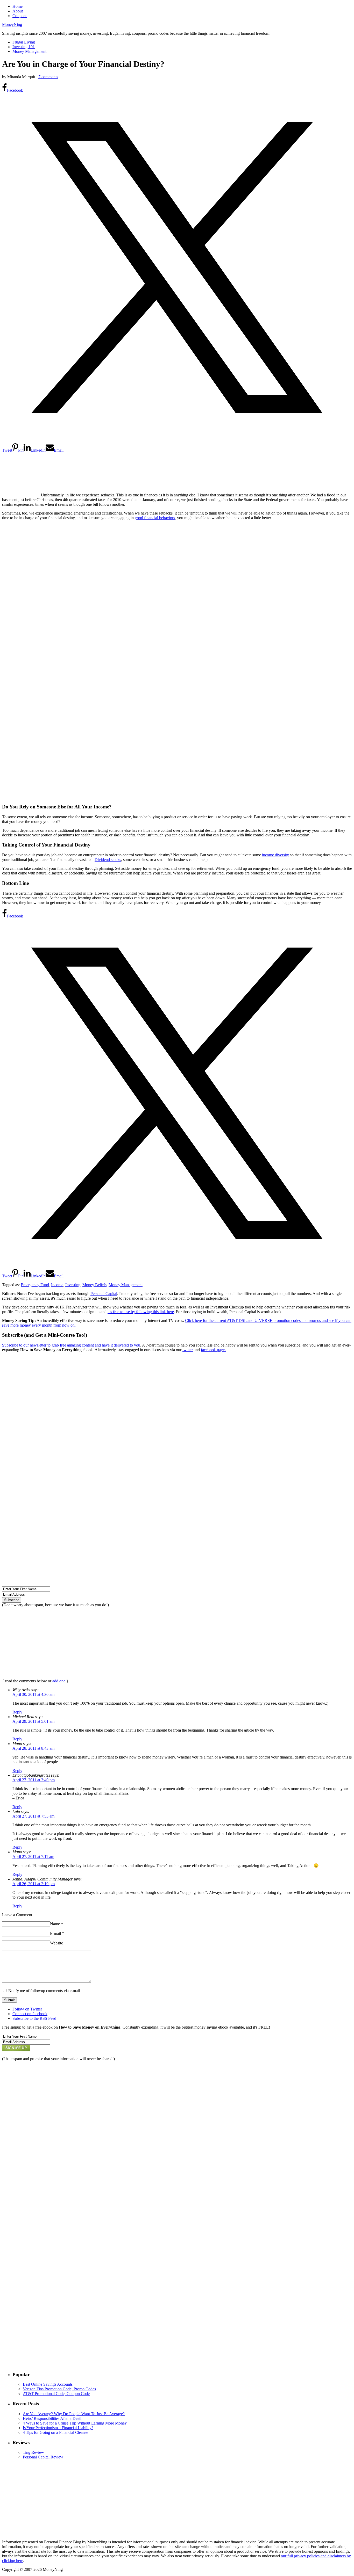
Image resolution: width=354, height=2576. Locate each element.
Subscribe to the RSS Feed (34, 2018)
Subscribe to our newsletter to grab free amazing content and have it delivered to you (71, 1345)
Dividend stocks (108, 860)
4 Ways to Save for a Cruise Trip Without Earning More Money (75, 2423)
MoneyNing (12, 24)
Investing (73, 1285)
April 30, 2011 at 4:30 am (33, 1694)
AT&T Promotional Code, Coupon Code (56, 2394)
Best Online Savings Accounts (48, 2384)
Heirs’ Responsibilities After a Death (53, 2418)
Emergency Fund (35, 1285)
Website (56, 1943)
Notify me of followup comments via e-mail (44, 1991)
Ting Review (33, 2452)
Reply (17, 1712)
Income (57, 1285)
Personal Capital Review (43, 2457)
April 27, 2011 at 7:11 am (33, 1857)
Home (17, 6)
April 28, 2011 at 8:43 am (33, 1748)
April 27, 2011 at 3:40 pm (34, 1780)
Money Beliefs (94, 1285)
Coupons (20, 16)
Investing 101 (24, 47)
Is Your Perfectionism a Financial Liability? (58, 2428)
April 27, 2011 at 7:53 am (33, 1816)
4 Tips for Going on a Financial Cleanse (55, 2432)
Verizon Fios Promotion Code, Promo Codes (59, 2389)
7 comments (48, 77)
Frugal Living (24, 42)
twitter (188, 1350)
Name (56, 1924)
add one (59, 1681)
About (18, 11)
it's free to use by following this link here (141, 1312)
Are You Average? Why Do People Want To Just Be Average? (74, 2414)
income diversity (275, 855)
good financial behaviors (155, 518)
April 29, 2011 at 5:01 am (33, 1721)
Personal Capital (104, 1294)
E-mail (57, 1933)
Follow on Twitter (27, 2009)
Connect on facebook (30, 2014)
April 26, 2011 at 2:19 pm (34, 1884)
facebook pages (214, 1350)
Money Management (29, 51)
